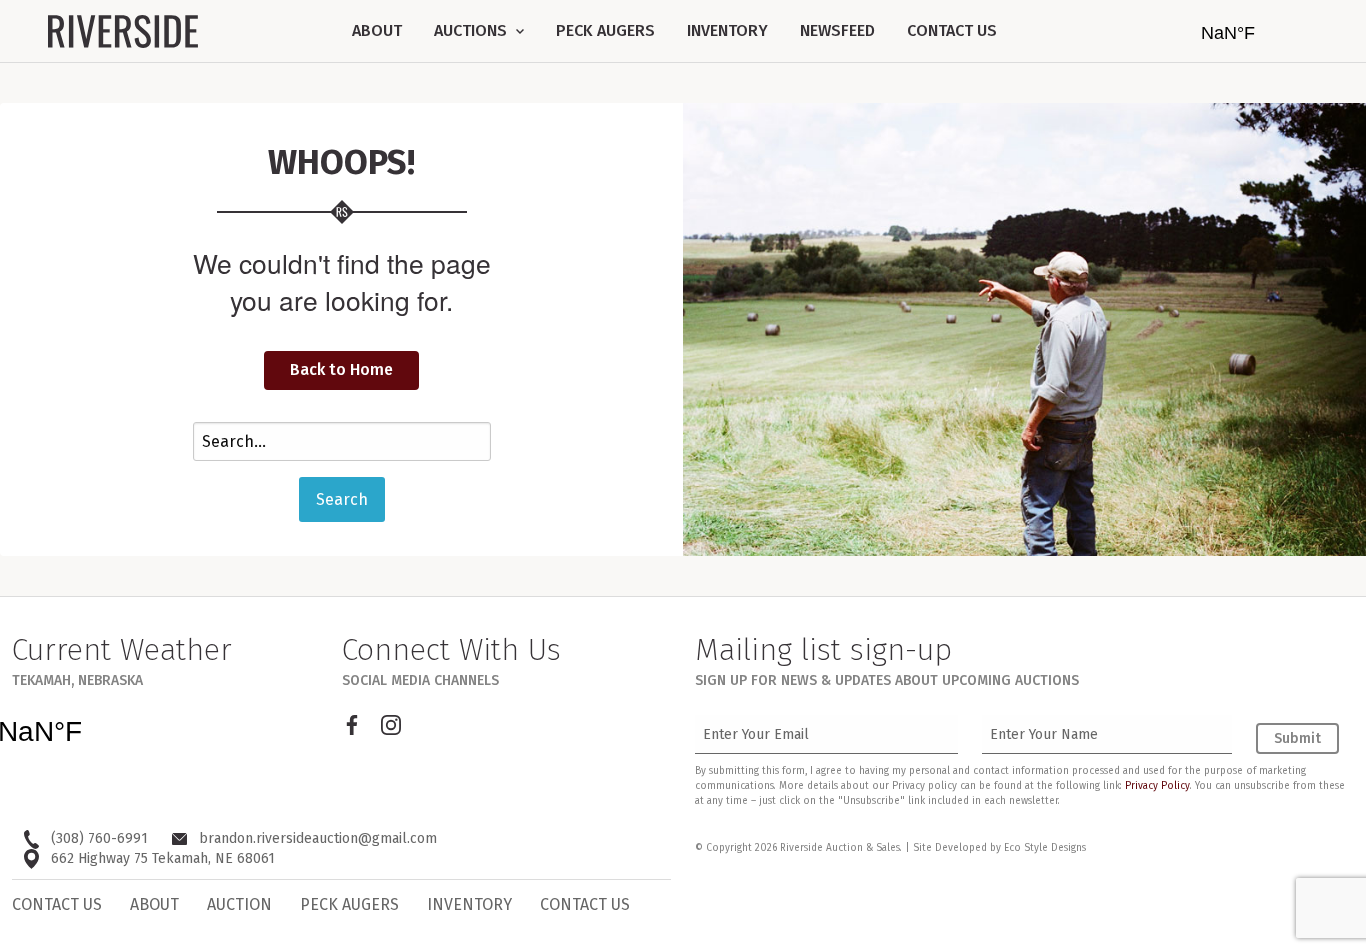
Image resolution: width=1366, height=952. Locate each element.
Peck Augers (605, 30)
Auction (239, 904)
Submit (1297, 738)
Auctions (472, 30)
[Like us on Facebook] (352, 725)
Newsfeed (837, 30)
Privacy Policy (1157, 786)
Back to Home (341, 369)
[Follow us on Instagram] (391, 725)
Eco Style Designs (1045, 848)
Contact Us (952, 30)
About (377, 30)
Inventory (727, 30)
